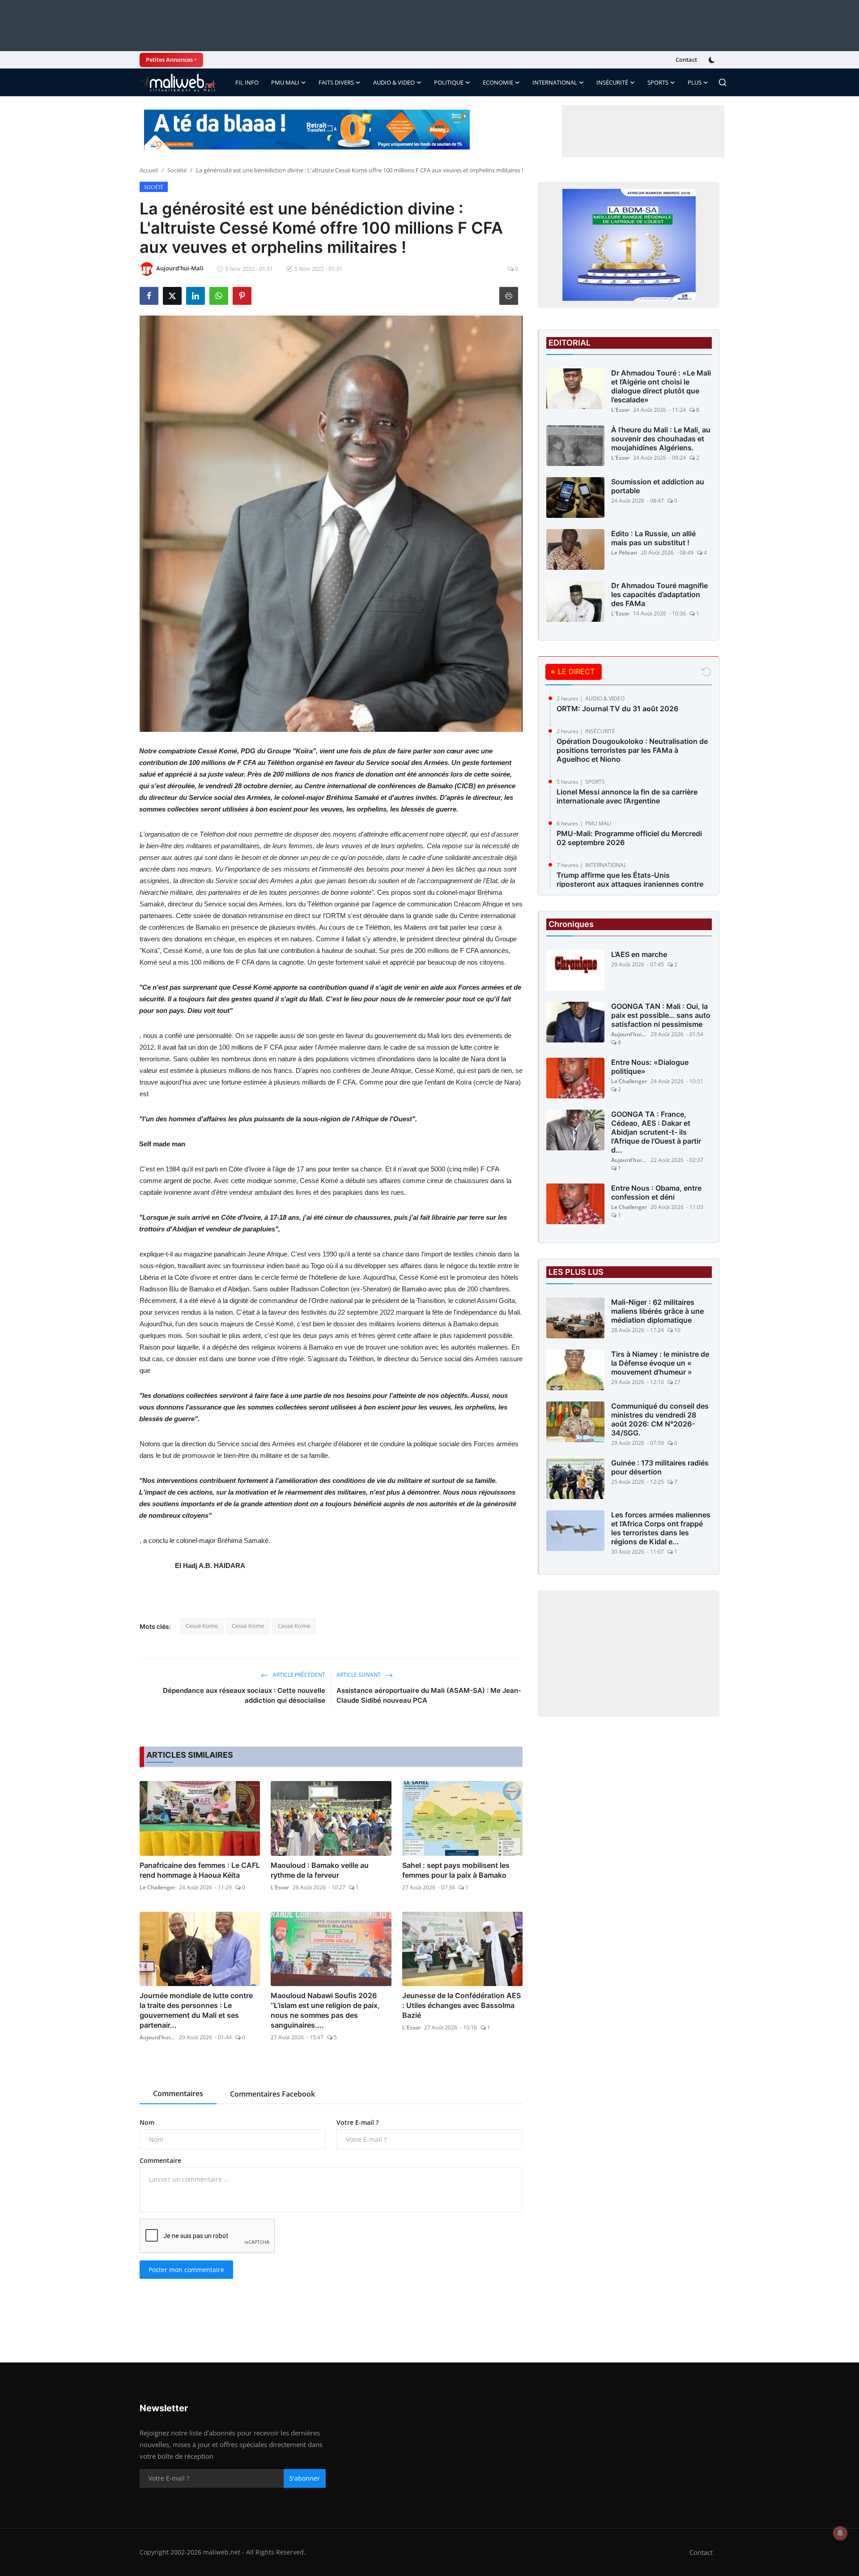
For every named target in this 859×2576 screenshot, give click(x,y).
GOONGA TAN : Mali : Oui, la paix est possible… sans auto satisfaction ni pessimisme (661, 1015)
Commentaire (160, 2160)
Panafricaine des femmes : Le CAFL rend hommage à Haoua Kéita (200, 1870)
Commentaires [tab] (178, 2093)
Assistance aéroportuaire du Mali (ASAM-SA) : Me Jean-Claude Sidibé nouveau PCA (429, 1695)
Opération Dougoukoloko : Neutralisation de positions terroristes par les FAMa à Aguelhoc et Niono (632, 750)
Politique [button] (449, 82)
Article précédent (298, 1675)
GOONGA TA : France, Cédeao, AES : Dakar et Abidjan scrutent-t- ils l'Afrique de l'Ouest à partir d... (656, 1132)
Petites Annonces (169, 60)
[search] (723, 82)
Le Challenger (157, 1887)
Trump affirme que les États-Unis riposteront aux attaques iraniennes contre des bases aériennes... (630, 884)
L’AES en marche (639, 954)
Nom (147, 2122)
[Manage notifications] (840, 2533)
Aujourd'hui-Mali (157, 2037)
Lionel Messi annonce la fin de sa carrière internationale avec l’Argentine (627, 796)
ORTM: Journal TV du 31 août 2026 (617, 709)
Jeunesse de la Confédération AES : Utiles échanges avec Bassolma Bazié (461, 2005)
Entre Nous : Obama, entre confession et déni (656, 1192)
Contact (686, 60)
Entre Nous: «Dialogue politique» (650, 1067)
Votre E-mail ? (357, 2122)
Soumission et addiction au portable (658, 486)
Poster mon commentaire (186, 2270)
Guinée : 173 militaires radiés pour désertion (660, 1467)
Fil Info (247, 82)
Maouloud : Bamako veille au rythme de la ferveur (320, 1870)
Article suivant (359, 1675)
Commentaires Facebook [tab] (272, 2094)
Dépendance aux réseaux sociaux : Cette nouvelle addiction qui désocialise (244, 1695)
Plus (695, 82)
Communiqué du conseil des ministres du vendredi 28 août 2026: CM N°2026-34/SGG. (660, 1419)
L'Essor (280, 1887)
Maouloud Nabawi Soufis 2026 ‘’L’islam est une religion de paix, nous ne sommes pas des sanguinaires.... (325, 2010)
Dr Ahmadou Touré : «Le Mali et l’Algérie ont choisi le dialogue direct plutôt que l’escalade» (661, 386)
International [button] (555, 82)
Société (177, 170)
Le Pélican (624, 553)
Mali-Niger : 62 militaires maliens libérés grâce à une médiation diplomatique (657, 1311)
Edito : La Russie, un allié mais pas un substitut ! (653, 538)
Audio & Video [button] (394, 82)
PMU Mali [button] (285, 82)
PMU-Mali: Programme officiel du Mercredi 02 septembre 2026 (629, 838)
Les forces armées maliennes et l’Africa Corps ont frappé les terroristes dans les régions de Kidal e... (661, 1528)
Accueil (149, 170)
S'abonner (305, 2478)
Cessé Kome (202, 1626)
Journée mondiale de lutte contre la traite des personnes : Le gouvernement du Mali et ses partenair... (196, 2010)
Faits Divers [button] (336, 82)
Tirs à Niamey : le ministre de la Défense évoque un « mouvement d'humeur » (660, 1363)
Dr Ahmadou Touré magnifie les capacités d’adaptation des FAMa (659, 594)
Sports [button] (658, 82)
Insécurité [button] (612, 82)
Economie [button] (498, 82)
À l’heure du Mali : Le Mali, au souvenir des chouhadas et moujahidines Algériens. (661, 439)
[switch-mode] (713, 60)
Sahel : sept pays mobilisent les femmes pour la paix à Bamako (456, 1870)
